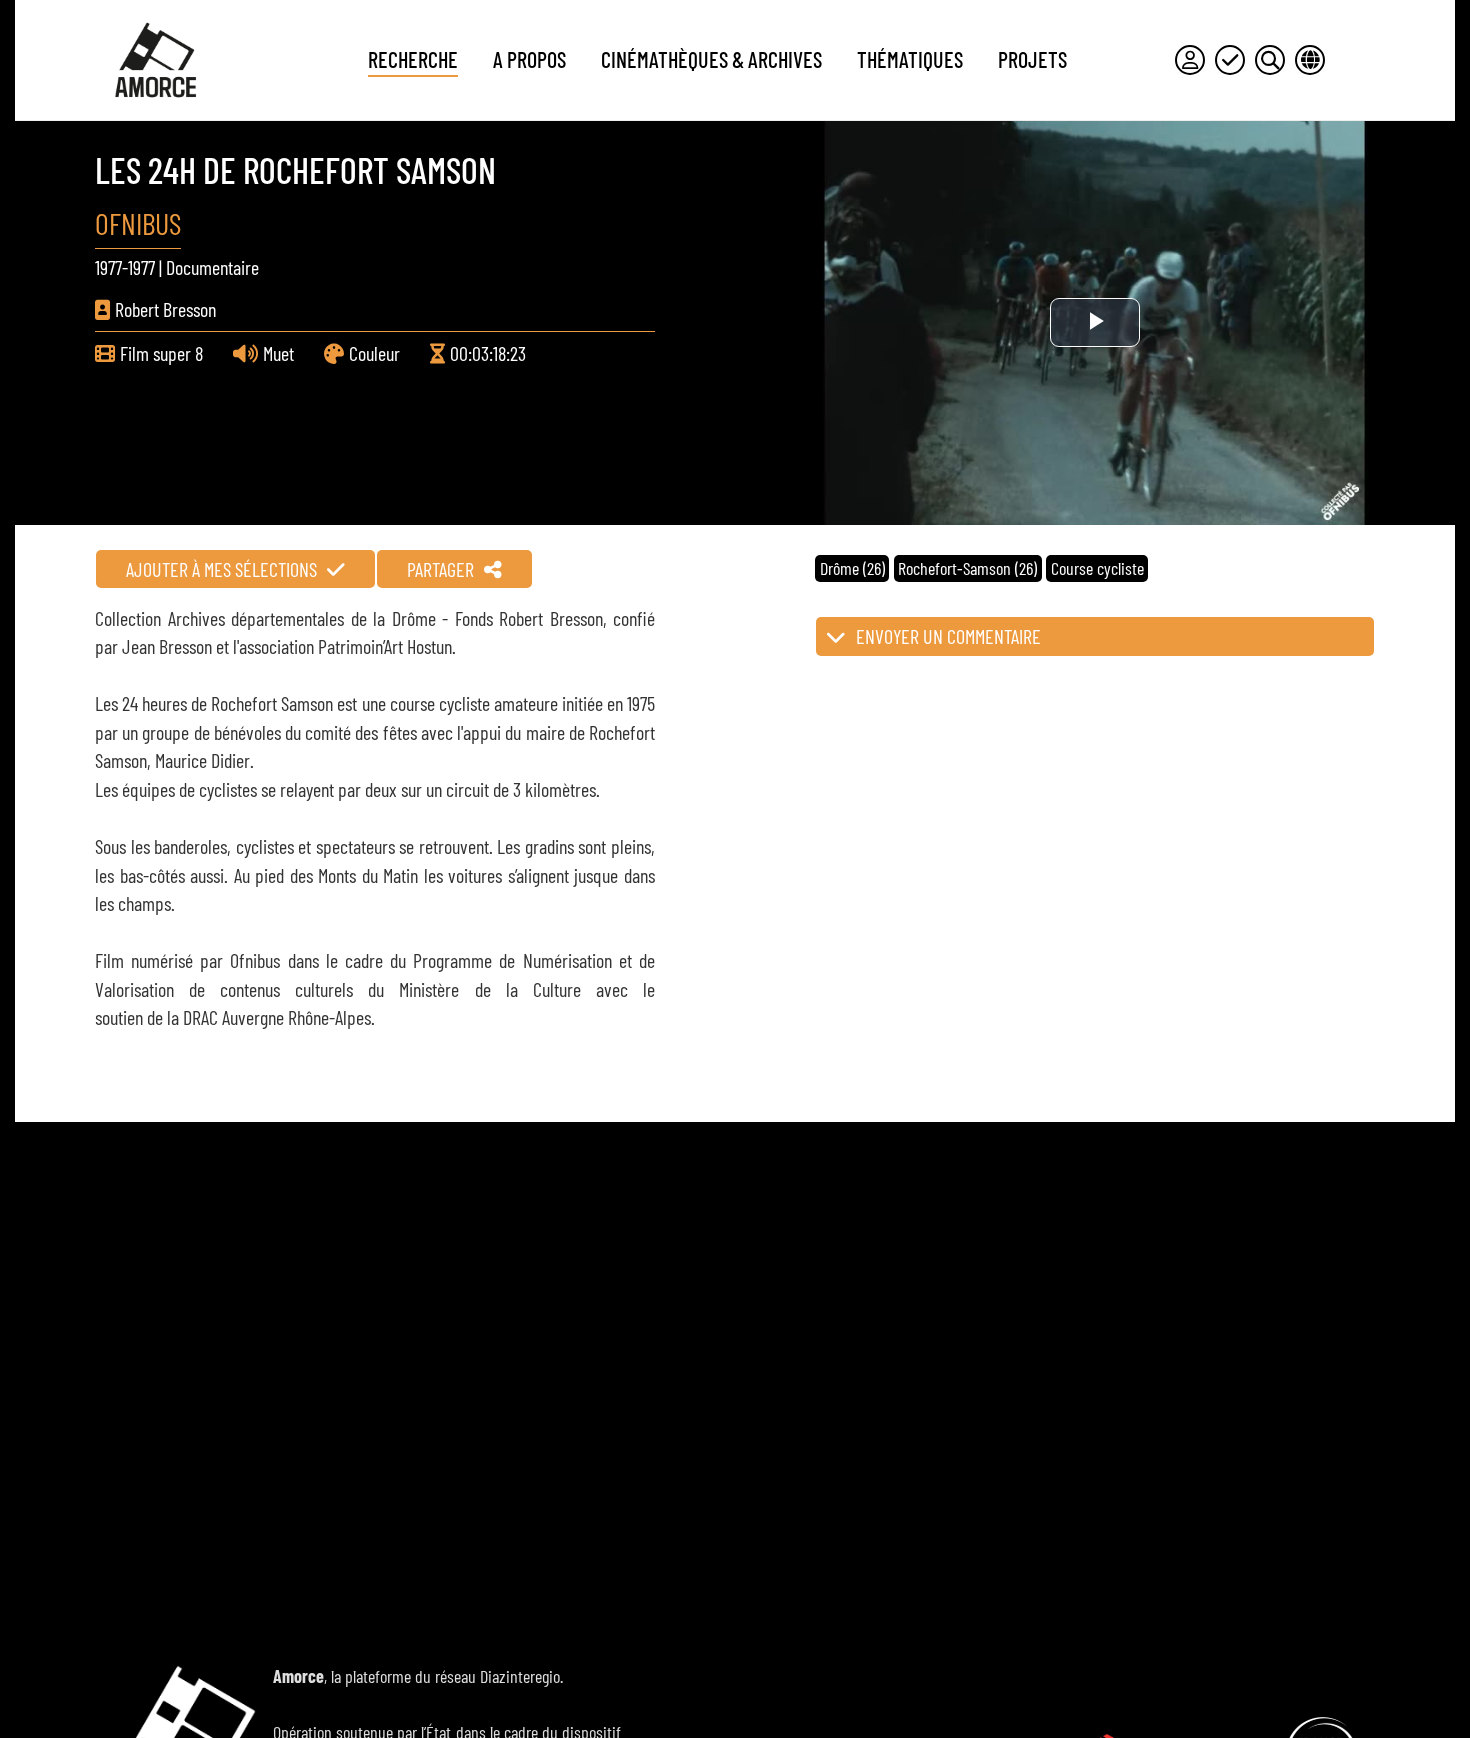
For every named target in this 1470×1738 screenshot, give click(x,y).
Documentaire (212, 267)
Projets (1032, 59)
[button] (1095, 636)
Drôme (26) (852, 568)
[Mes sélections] (1230, 60)
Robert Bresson (165, 309)
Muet (278, 353)
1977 (108, 267)
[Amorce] (155, 60)
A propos (529, 59)
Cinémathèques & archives (711, 59)
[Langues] (1310, 60)
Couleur (374, 353)
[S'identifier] (1190, 60)
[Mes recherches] (1270, 60)
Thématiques (910, 59)
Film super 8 (161, 353)
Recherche (413, 59)
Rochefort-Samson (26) (967, 568)
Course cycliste (1097, 568)
